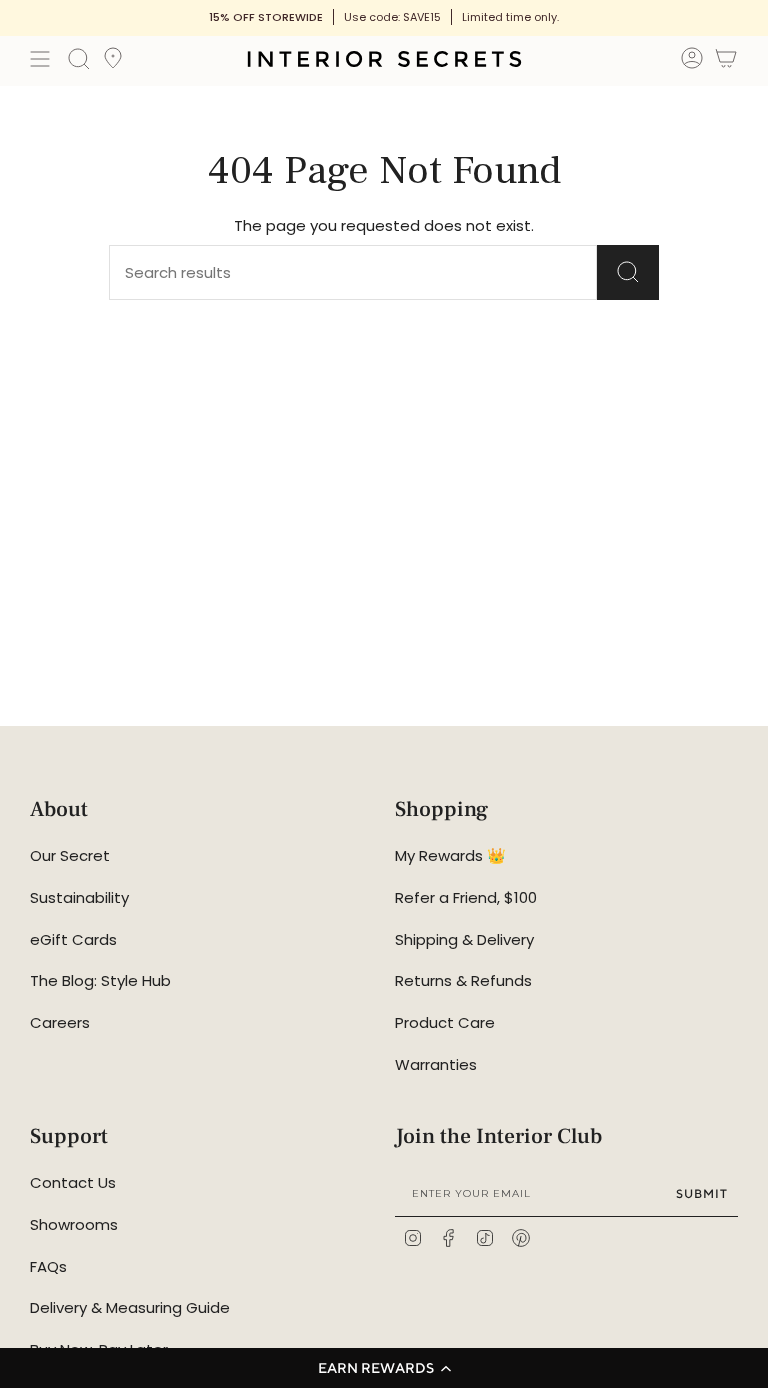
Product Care (445, 1022)
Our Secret (70, 855)
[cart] (726, 61)
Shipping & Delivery (464, 939)
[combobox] (320, 272)
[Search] (628, 272)
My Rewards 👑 (450, 855)
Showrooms (74, 1224)
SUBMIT (702, 1193)
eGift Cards (73, 939)
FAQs (48, 1266)
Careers (60, 1022)
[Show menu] (40, 59)
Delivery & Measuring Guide (130, 1307)
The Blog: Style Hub (100, 980)
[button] (384, 1368)
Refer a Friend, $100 (466, 897)
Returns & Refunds (463, 980)
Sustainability (79, 897)
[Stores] (113, 64)
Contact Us (73, 1182)
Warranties (436, 1064)
